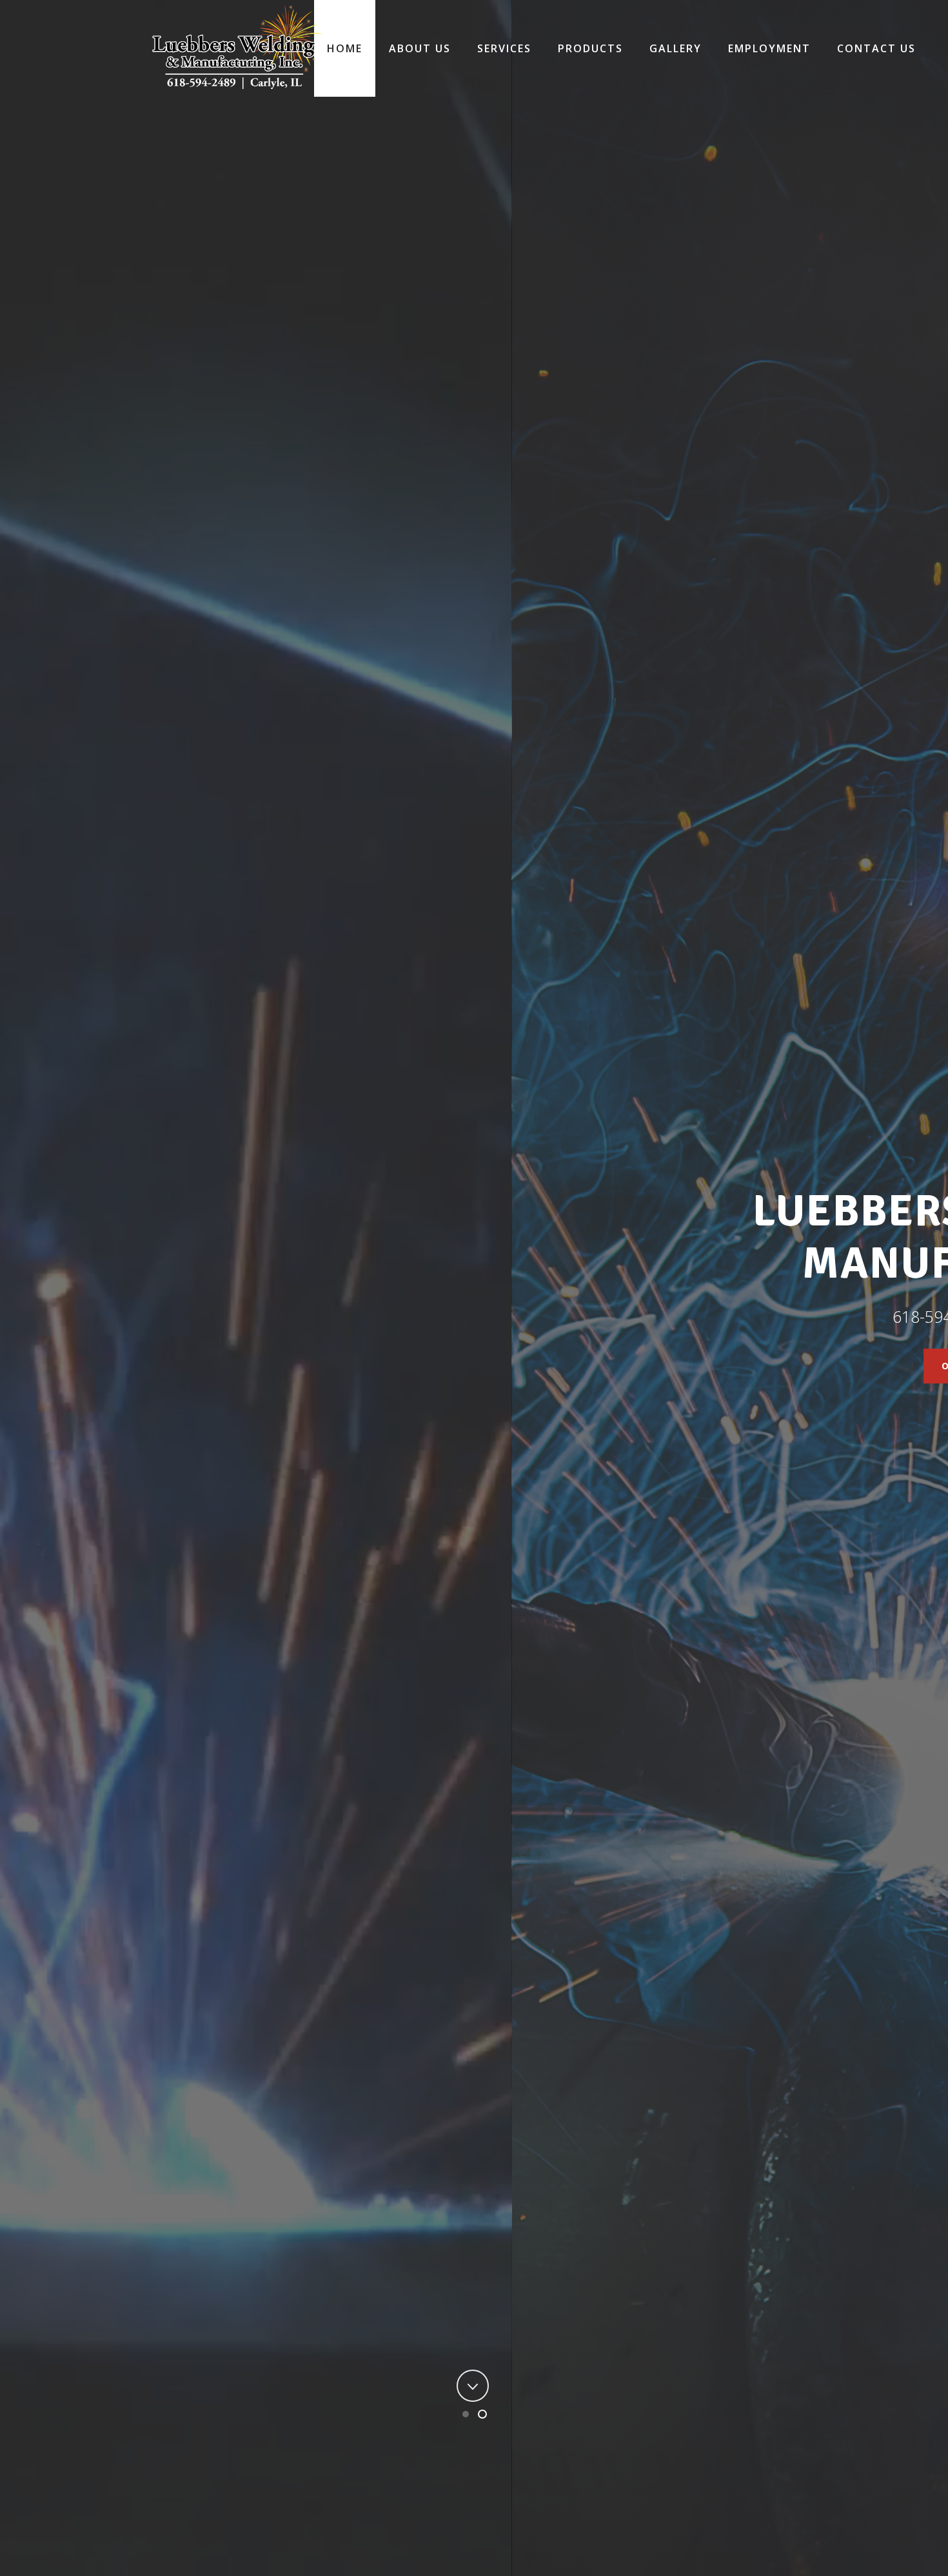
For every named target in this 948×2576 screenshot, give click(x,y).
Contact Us (876, 48)
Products (590, 48)
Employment (769, 48)
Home (345, 48)
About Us (420, 48)
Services (504, 48)
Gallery (676, 48)
